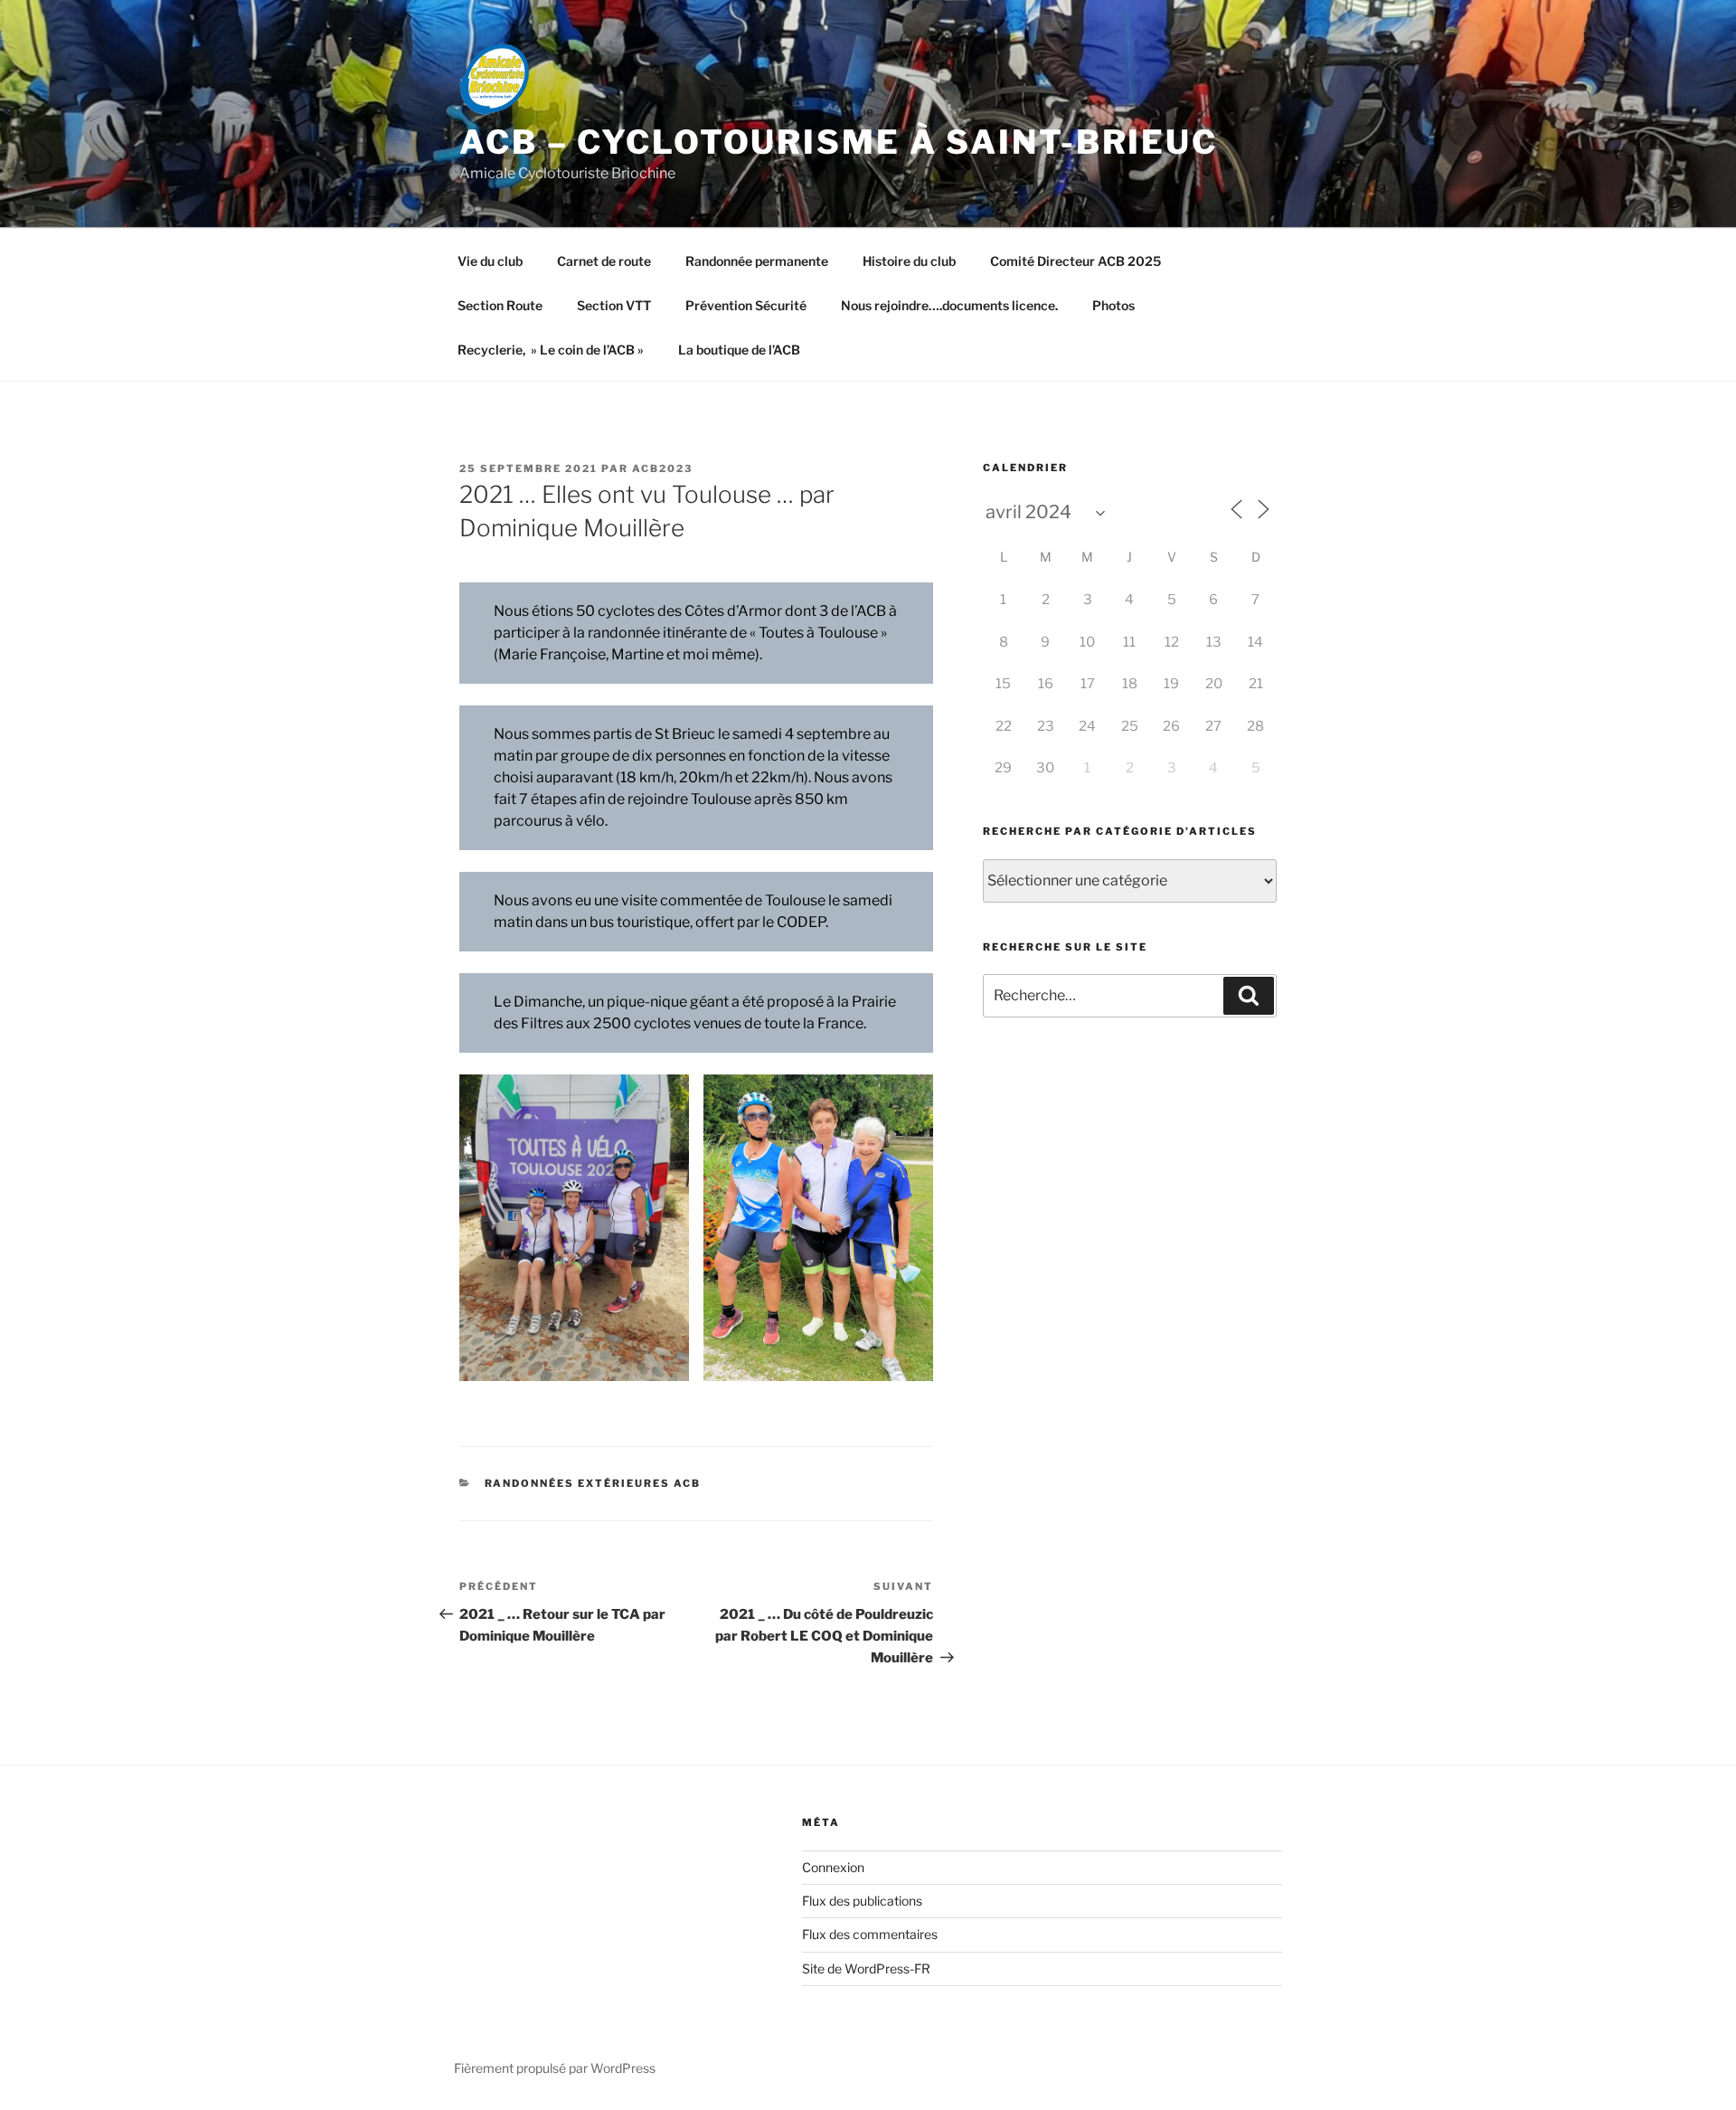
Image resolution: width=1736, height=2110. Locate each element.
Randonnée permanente (757, 261)
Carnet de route (604, 261)
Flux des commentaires (870, 1934)
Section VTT (614, 305)
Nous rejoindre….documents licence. (949, 305)
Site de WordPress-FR (866, 1968)
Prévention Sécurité (746, 305)
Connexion (833, 1867)
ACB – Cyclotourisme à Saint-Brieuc (839, 142)
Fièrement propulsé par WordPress (555, 2068)
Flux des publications (862, 1901)
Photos (1113, 305)
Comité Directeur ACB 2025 (1076, 261)
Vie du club (490, 261)
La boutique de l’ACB (739, 350)
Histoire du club (909, 261)
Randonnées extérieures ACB (593, 1483)
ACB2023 (662, 468)
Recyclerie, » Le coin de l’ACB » (551, 350)
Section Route (500, 305)
